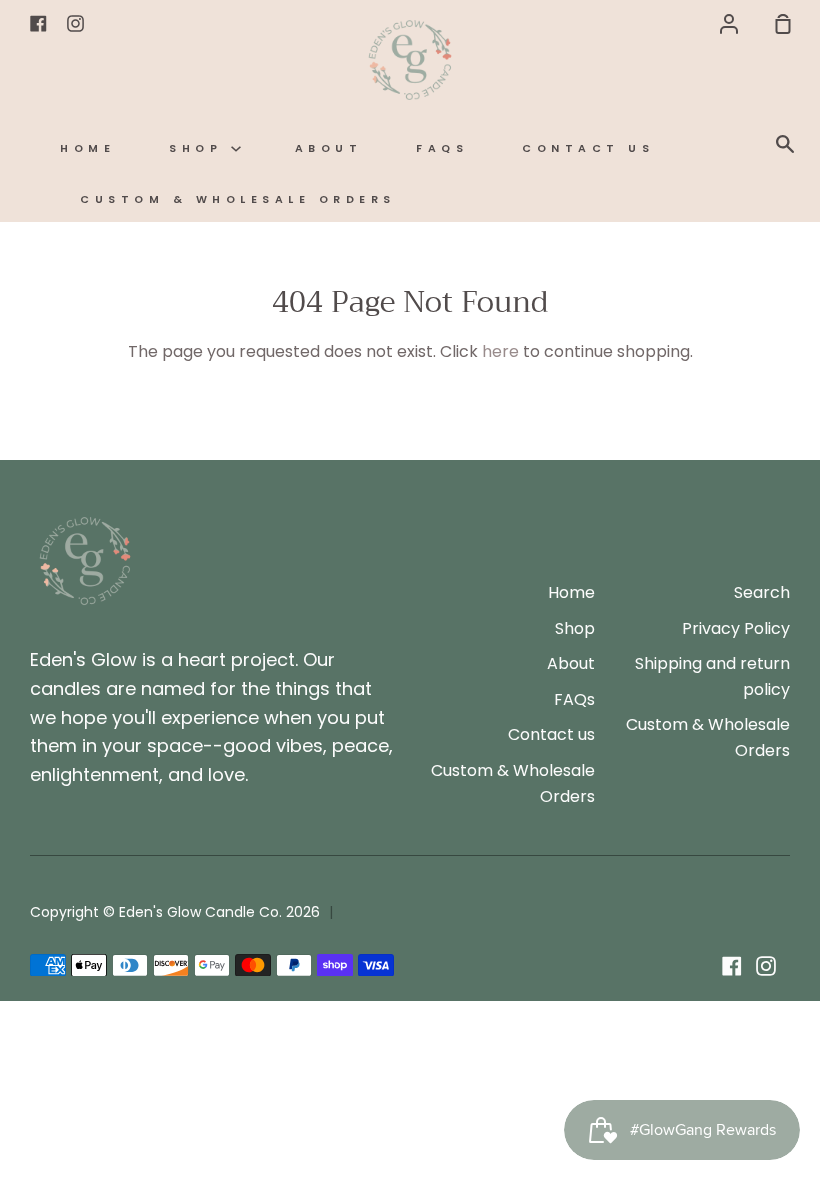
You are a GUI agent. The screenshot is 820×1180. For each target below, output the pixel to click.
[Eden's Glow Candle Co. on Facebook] (732, 966)
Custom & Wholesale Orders (238, 199)
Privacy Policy (736, 628)
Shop (200, 148)
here (500, 351)
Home (87, 148)
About (329, 148)
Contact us (588, 148)
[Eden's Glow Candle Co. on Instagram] (766, 966)
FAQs (442, 148)
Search (762, 592)
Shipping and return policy (712, 676)
